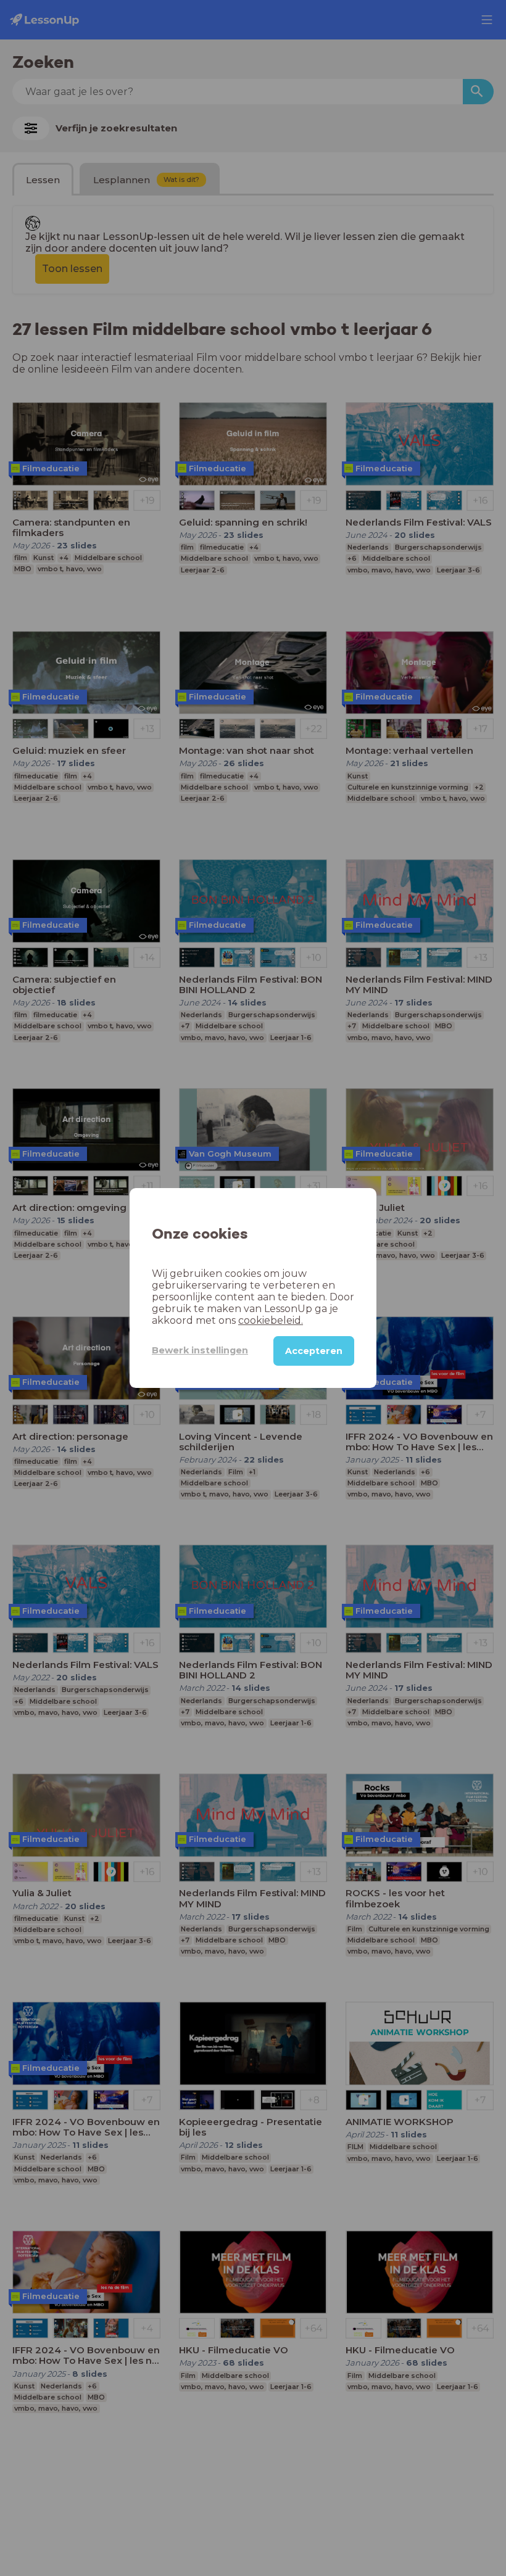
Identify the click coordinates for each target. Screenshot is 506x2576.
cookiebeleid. (271, 1320)
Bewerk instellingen (200, 1350)
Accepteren (314, 1351)
